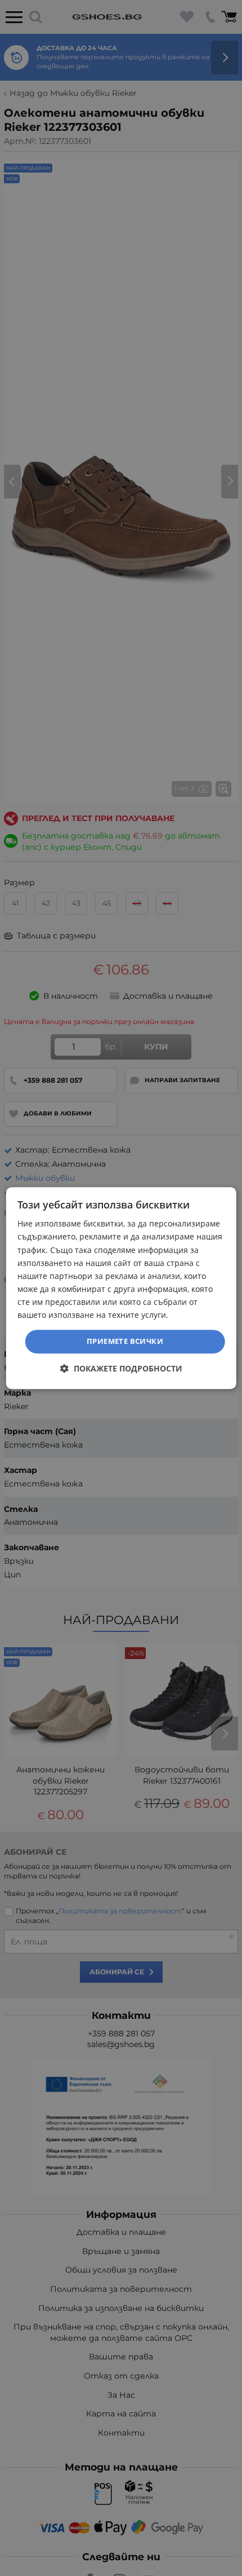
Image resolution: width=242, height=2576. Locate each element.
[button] (121, 1368)
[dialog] (121, 1288)
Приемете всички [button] (125, 1341)
